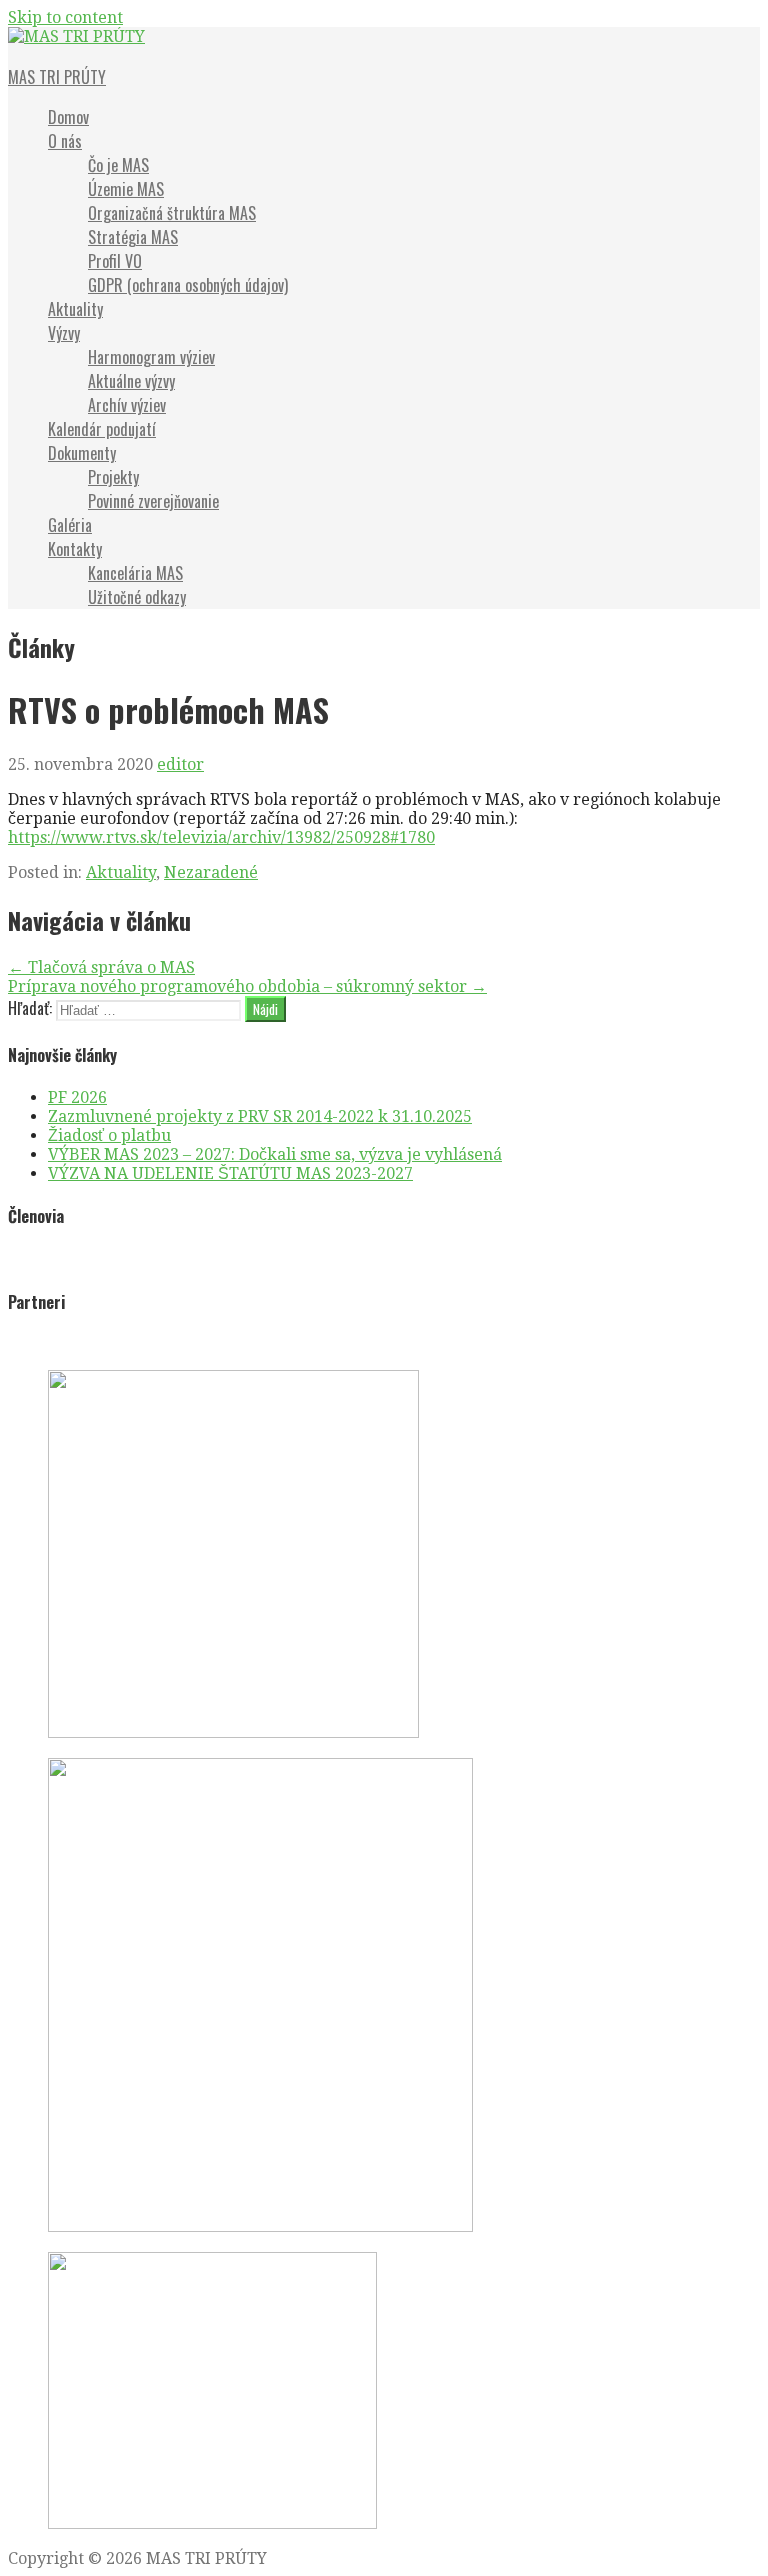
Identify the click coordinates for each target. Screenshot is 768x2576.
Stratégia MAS (133, 237)
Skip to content (65, 17)
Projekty (113, 477)
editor (180, 764)
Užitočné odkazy (137, 597)
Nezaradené (211, 872)
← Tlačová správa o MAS (101, 967)
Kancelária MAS (135, 573)
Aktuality (75, 309)
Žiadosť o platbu (109, 1135)
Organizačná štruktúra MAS (172, 213)
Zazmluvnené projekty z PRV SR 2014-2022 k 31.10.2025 (260, 1116)
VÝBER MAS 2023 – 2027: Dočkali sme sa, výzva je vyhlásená (275, 1154)
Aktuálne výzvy (131, 381)
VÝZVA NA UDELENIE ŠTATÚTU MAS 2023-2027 (230, 1173)
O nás (65, 141)
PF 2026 (77, 1097)
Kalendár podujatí (102, 429)
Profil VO (115, 261)
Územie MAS (126, 189)
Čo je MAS (118, 165)
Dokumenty (82, 453)
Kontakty (75, 549)
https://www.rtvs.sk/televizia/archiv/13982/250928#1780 (221, 837)
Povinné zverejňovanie (153, 501)
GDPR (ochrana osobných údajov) (188, 285)
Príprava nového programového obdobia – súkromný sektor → (247, 986)
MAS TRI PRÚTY (57, 77)
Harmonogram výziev (151, 357)
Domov (68, 117)
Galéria (70, 525)
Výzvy (64, 333)
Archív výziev (127, 405)
